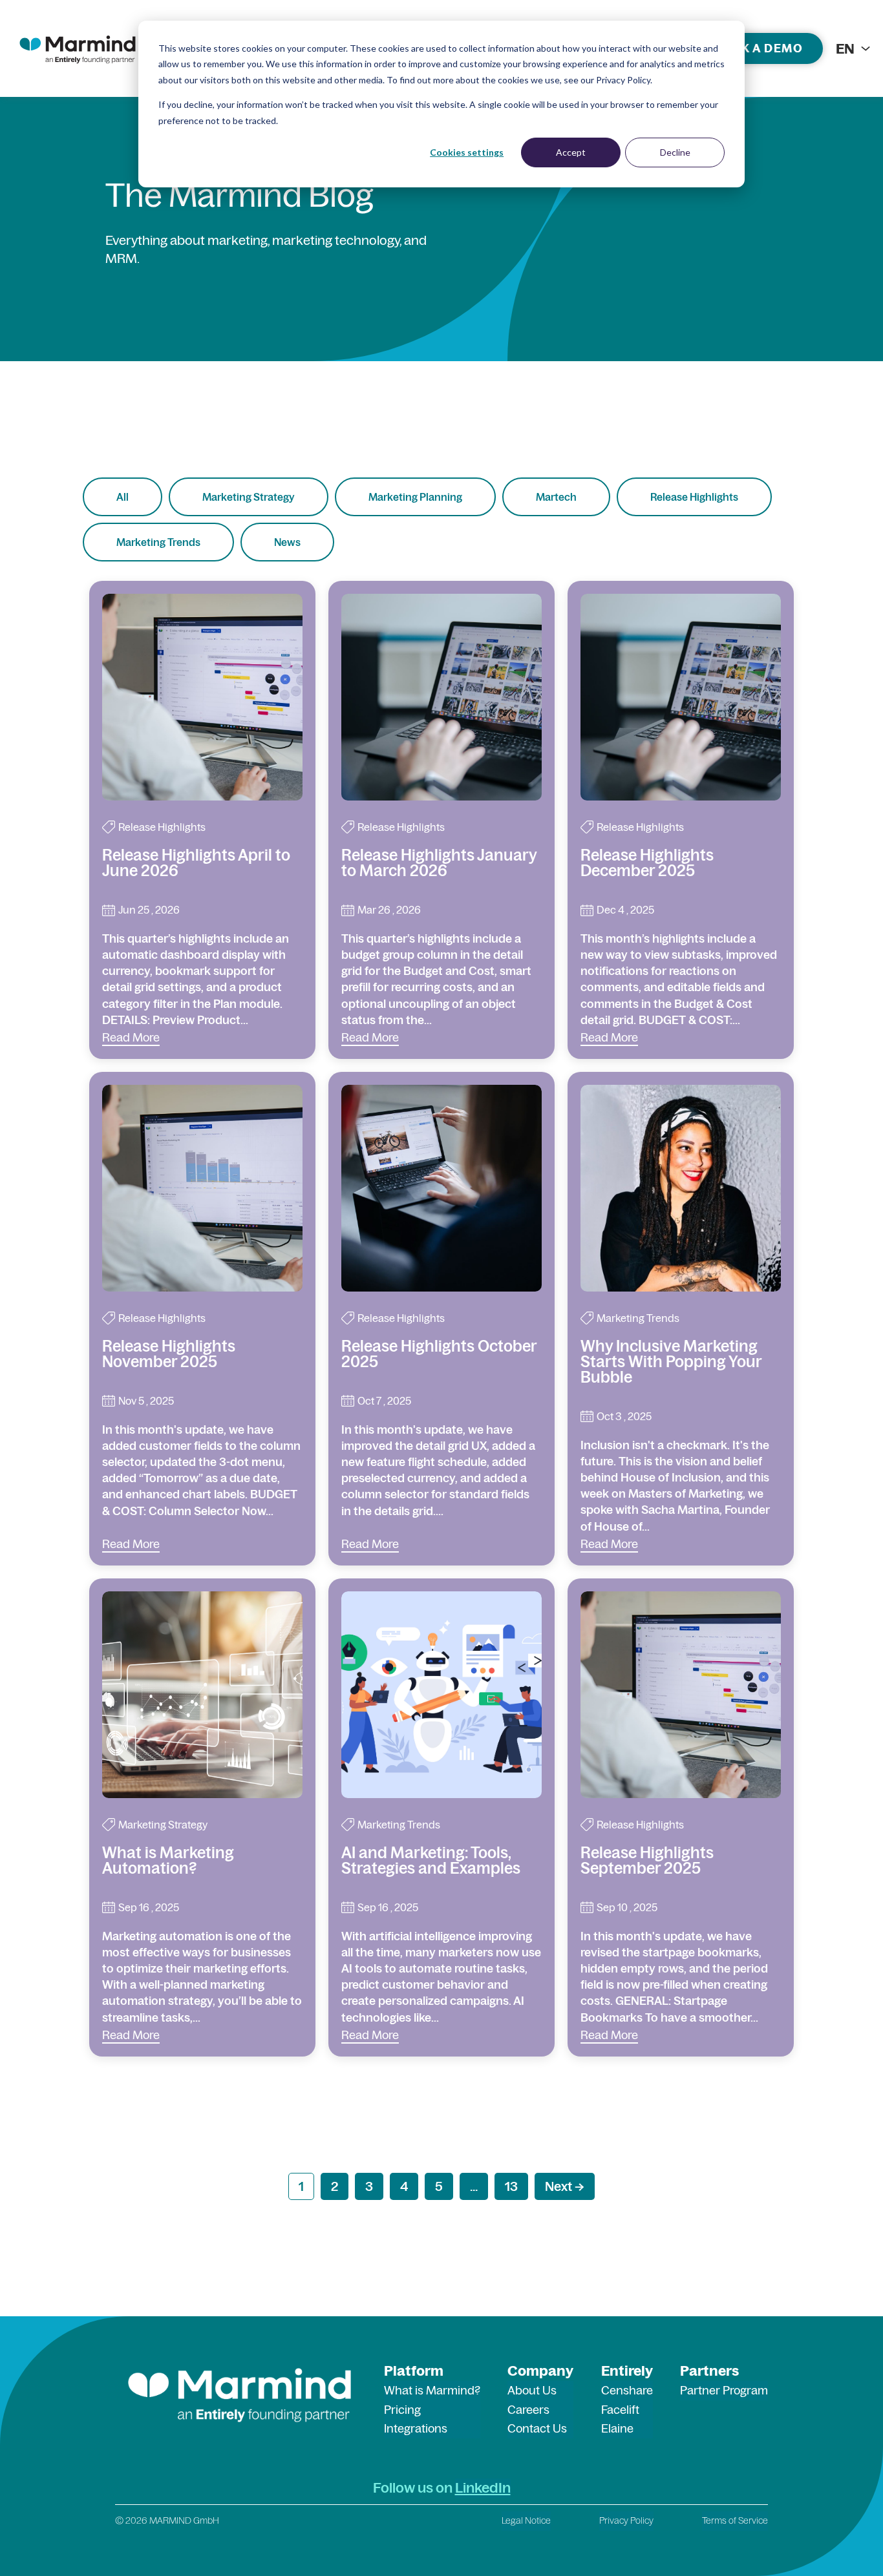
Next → (565, 2186)
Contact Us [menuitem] (537, 2428)
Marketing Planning (415, 497)
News (287, 542)
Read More (131, 1037)
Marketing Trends (158, 542)
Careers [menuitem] (528, 2410)
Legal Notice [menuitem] (526, 2520)
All (122, 497)
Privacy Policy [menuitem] (626, 2520)
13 (511, 2186)
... (474, 2186)
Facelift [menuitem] (620, 2410)
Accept (571, 152)
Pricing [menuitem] (402, 2410)
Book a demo (758, 48)
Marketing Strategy (249, 497)
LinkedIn (483, 2487)
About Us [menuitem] (532, 2390)
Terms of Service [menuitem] (735, 2520)
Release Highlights (694, 497)
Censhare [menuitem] (627, 2390)
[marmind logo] (78, 48)
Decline (675, 152)
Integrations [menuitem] (416, 2428)
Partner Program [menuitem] (724, 2390)
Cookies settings (467, 152)
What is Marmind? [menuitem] (432, 2390)
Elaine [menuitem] (617, 2428)
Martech (556, 497)
